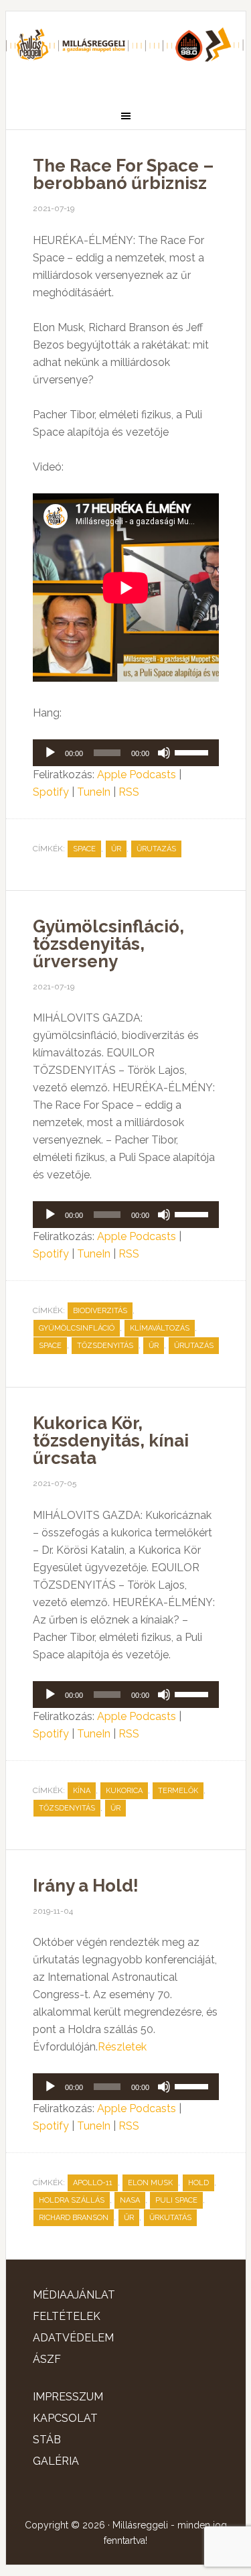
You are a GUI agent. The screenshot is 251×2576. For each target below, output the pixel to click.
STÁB (47, 2440)
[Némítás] (164, 753)
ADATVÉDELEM (73, 2338)
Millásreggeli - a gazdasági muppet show (126, 52)
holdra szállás (72, 2200)
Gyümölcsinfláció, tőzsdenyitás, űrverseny (108, 944)
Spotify (51, 792)
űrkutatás (170, 2218)
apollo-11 (93, 2183)
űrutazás (156, 849)
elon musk (150, 2183)
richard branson (74, 2218)
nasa (130, 2200)
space (84, 849)
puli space (176, 2200)
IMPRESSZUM (68, 2397)
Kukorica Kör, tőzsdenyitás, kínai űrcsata (111, 1440)
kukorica (124, 1791)
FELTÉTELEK (67, 2316)
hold (198, 2183)
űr (116, 849)
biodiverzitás (100, 1311)
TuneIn (94, 792)
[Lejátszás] (50, 753)
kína (82, 1791)
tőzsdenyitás (105, 1346)
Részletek (122, 2047)
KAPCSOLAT (65, 2418)
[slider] (193, 751)
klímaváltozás (160, 1328)
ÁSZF (47, 2359)
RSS (129, 792)
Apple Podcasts (137, 775)
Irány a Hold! (86, 1886)
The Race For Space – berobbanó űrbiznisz (123, 174)
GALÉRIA (56, 2461)
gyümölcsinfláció (77, 1328)
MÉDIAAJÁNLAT (74, 2295)
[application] (126, 753)
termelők (178, 1791)
